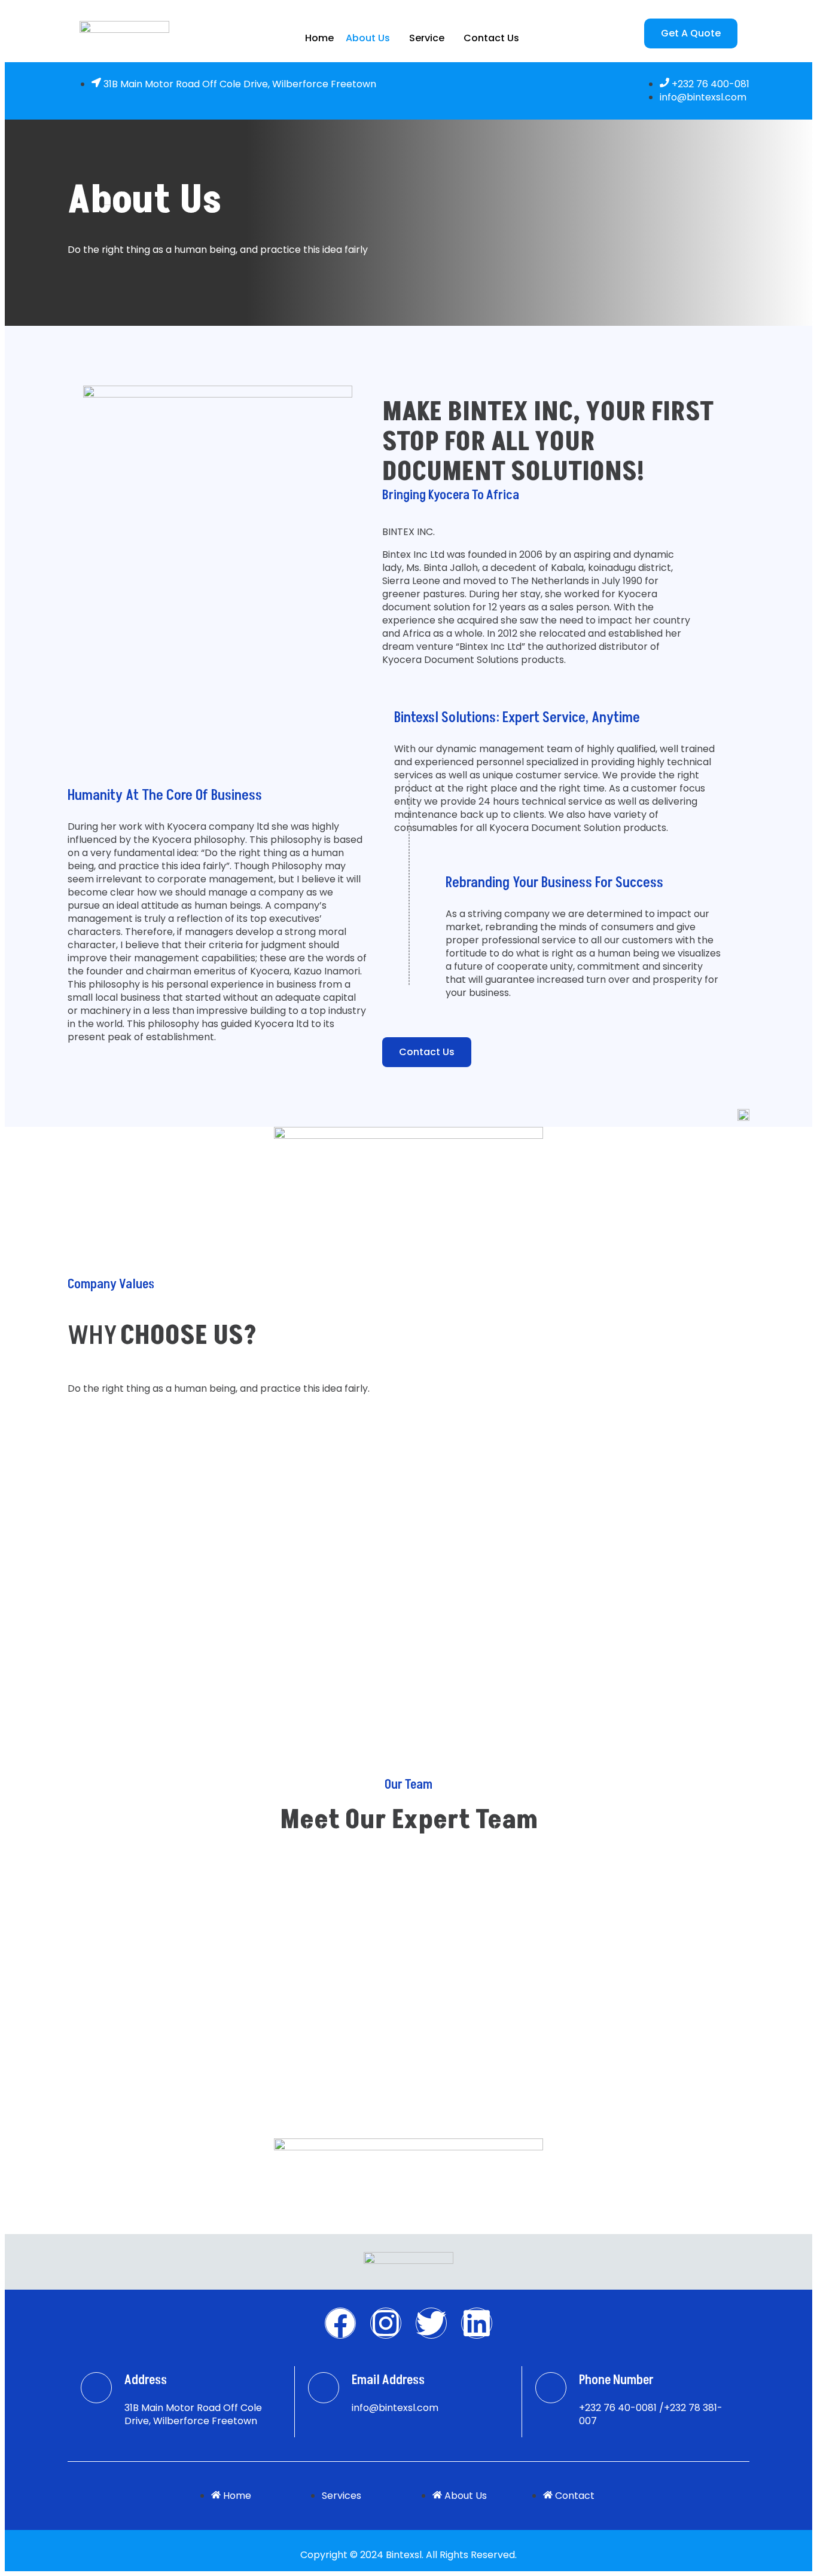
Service (427, 38)
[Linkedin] (477, 2323)
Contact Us (491, 38)
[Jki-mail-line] (324, 2388)
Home (319, 38)
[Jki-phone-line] (551, 2388)
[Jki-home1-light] (96, 2388)
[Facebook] (340, 2323)
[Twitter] (431, 2323)
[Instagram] (386, 2323)
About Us (368, 38)
